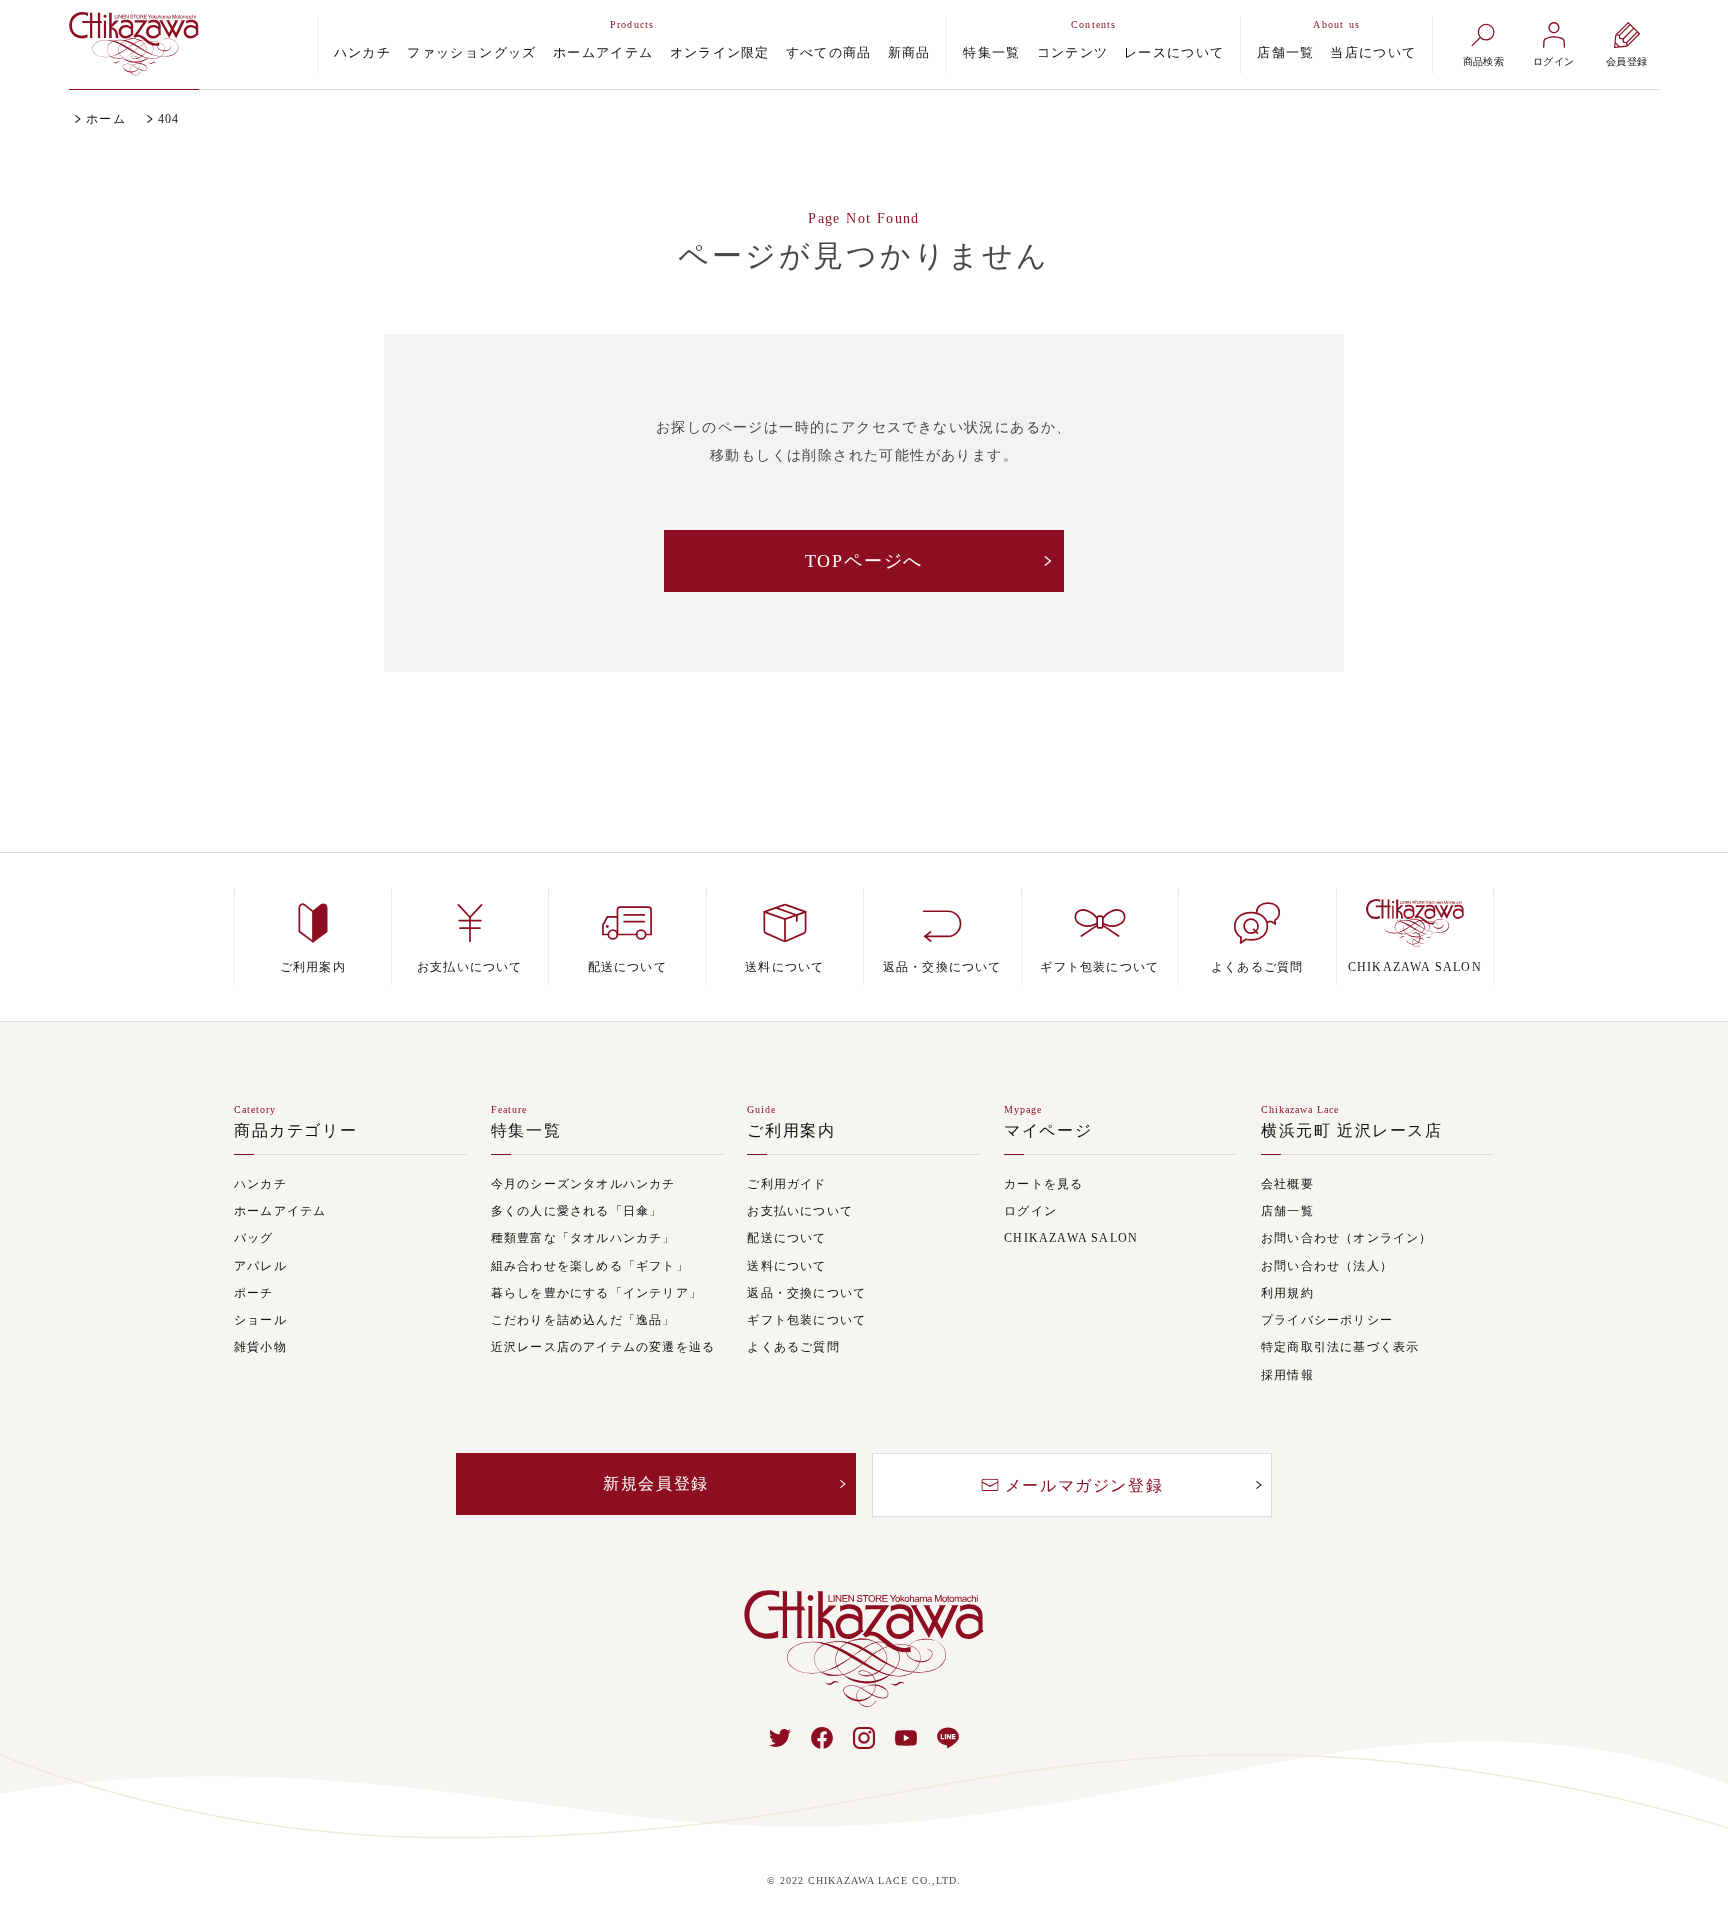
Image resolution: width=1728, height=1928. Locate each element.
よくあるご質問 (793, 1347)
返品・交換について (806, 1293)
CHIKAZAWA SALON (1071, 1238)
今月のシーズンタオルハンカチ (583, 1184)
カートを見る (1043, 1184)
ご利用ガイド (786, 1184)
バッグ (254, 1238)
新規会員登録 (656, 1483)
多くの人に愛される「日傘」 (577, 1211)
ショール (260, 1320)
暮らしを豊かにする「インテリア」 (596, 1293)
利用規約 (1287, 1293)
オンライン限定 (720, 52)
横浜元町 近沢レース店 (1352, 1131)
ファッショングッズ (472, 52)
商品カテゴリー (295, 1131)
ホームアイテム (603, 52)
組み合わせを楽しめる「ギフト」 (590, 1266)
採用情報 (1287, 1375)
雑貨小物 (260, 1347)
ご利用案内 (791, 1131)
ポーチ (254, 1293)
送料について (786, 1266)
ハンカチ (363, 52)
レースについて (1174, 52)
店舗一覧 (1285, 52)
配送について (786, 1238)
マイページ (1048, 1131)
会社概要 (1287, 1184)
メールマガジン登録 (1084, 1485)
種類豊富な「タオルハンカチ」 (583, 1238)
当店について (1373, 52)
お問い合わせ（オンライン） (1347, 1238)
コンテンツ (1073, 52)
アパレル (260, 1266)
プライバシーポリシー (1327, 1320)
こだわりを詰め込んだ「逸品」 (583, 1320)
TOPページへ (864, 561)
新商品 (909, 52)
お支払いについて (800, 1211)
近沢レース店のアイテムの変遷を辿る (603, 1347)
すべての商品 (829, 52)
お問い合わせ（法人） (1327, 1266)
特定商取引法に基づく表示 (1340, 1347)
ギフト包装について (806, 1320)
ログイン (1030, 1211)
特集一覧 (991, 52)
